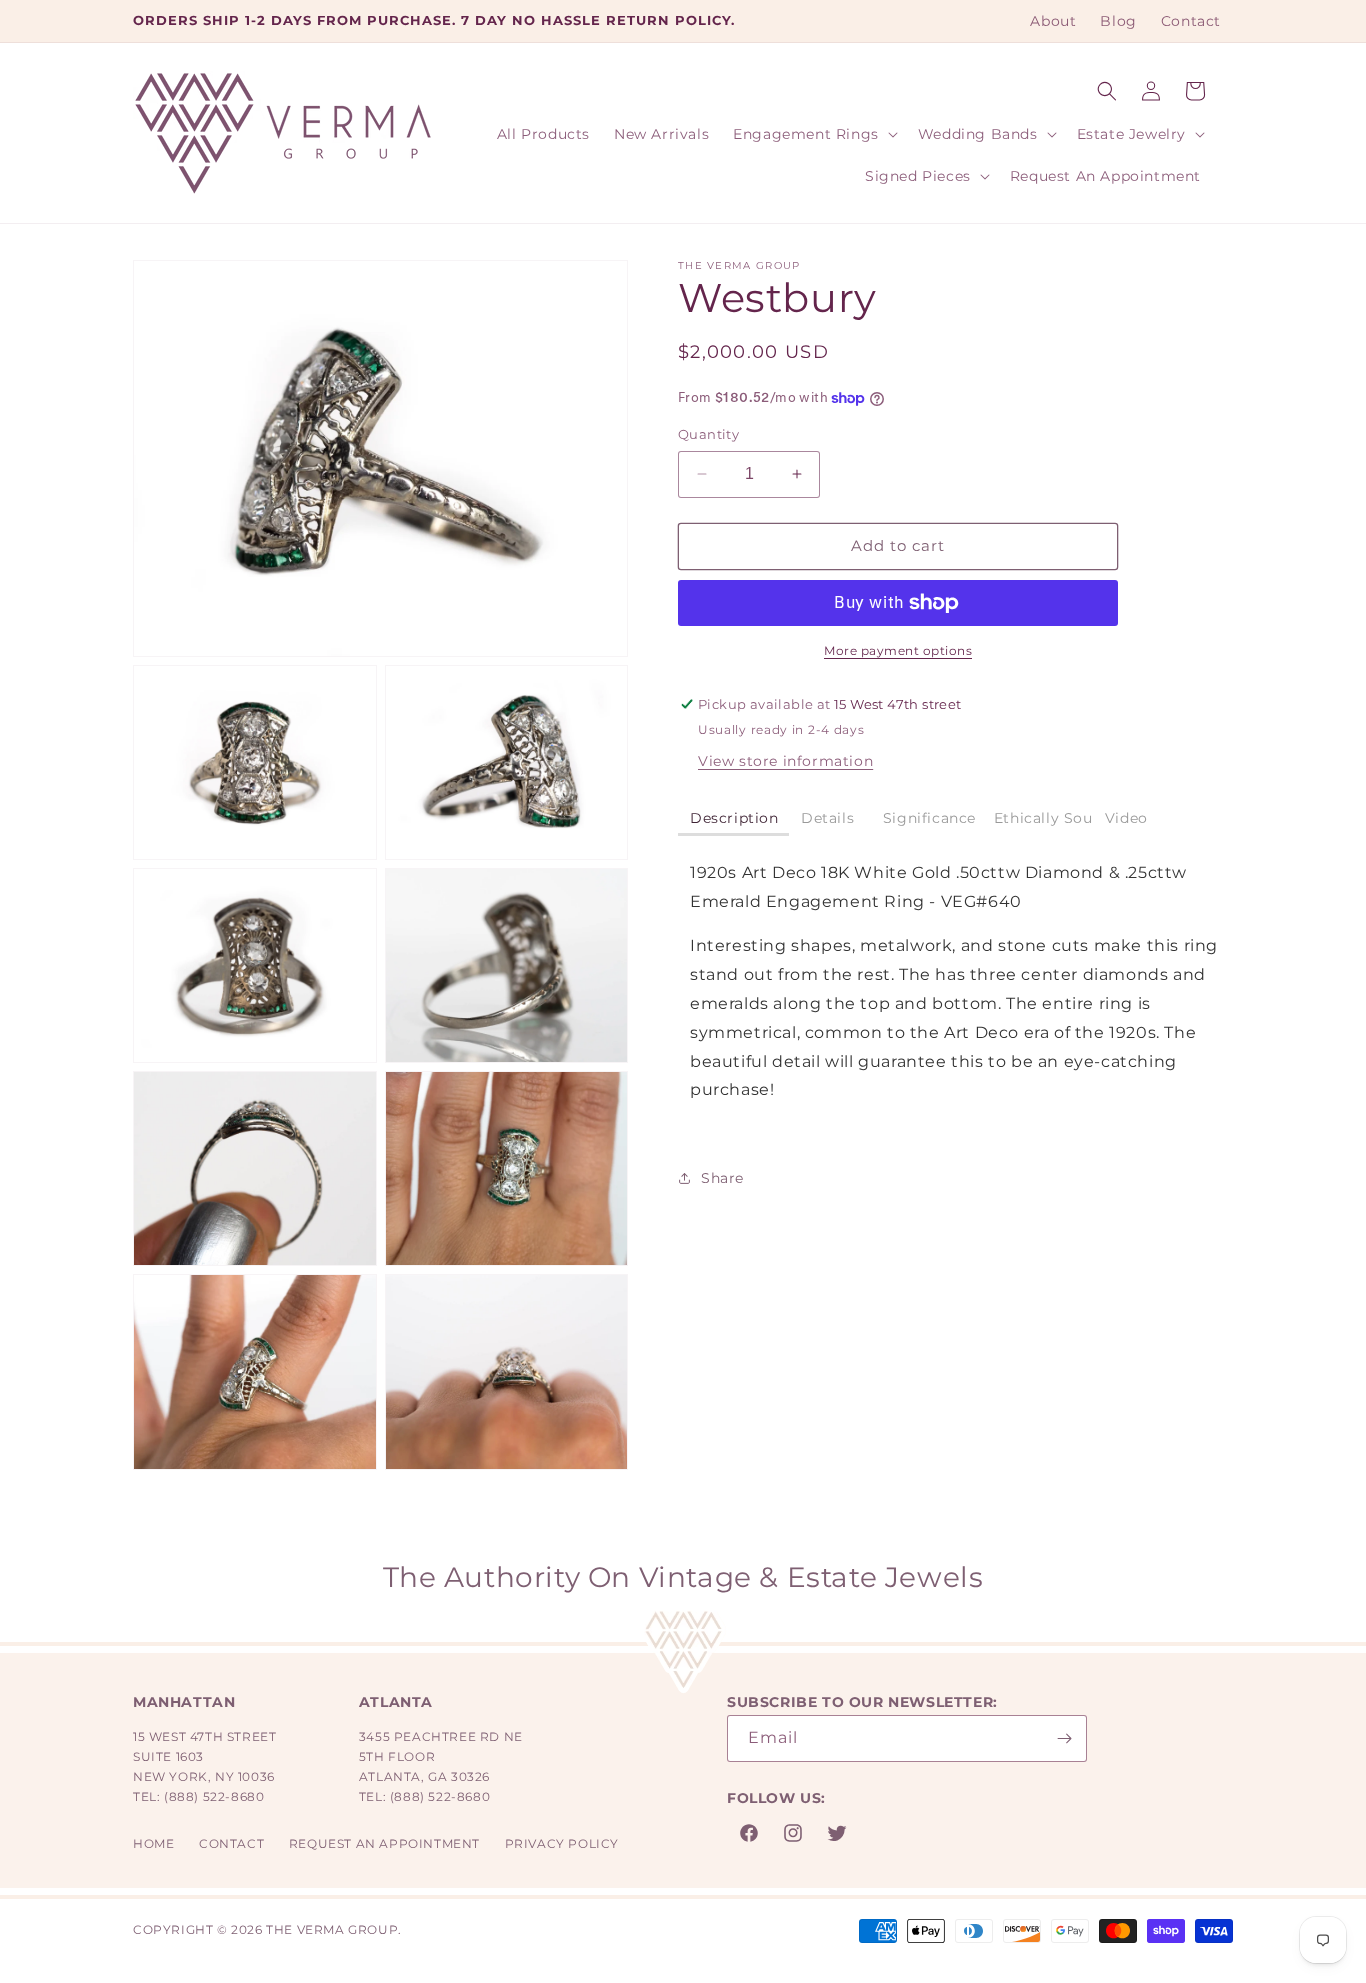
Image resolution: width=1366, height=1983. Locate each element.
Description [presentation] (734, 818)
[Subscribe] (1064, 1738)
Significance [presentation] (929, 818)
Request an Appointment (384, 1843)
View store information (785, 761)
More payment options (898, 650)
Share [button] (722, 1178)
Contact (231, 1843)
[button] (1107, 91)
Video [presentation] (1129, 818)
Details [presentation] (830, 818)
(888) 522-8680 (214, 1796)
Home (153, 1843)
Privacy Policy (562, 1843)
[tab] (733, 819)
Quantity (708, 434)
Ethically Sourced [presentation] (1043, 818)
